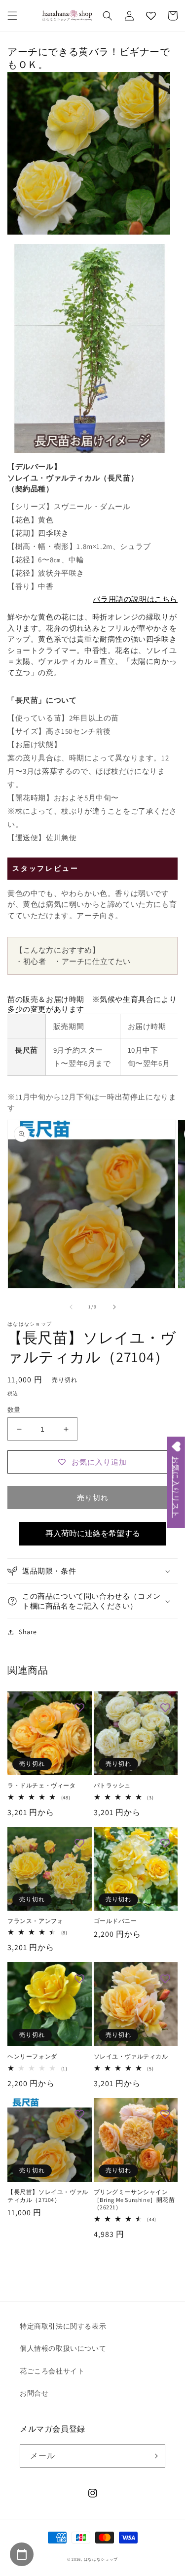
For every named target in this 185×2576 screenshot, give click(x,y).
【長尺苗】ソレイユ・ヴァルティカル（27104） (48, 2196)
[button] (12, 16)
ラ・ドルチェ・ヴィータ (42, 1785)
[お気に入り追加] (79, 1709)
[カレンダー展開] (22, 2554)
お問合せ (34, 2393)
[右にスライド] (114, 1307)
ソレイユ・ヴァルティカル (131, 2056)
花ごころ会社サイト (52, 2371)
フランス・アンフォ (35, 1921)
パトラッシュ (112, 1785)
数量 (14, 1410)
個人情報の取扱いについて (63, 2348)
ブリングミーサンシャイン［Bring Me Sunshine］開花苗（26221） (134, 2199)
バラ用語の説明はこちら (135, 599)
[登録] (154, 2456)
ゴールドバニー (115, 1921)
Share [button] (28, 1632)
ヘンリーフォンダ (32, 2056)
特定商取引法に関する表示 (63, 2326)
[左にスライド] (71, 1307)
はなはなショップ (101, 2559)
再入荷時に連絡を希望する (93, 1533)
